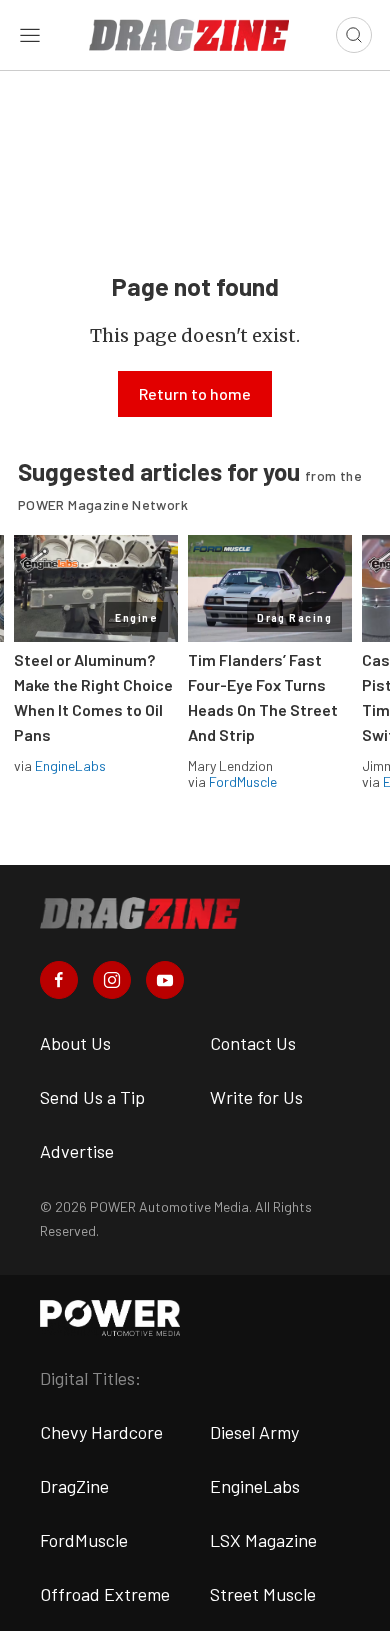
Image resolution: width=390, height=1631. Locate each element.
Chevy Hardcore (101, 1432)
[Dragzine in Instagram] (112, 980)
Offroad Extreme (105, 1594)
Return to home (195, 393)
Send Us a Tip (92, 1097)
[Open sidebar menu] (30, 35)
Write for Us (256, 1097)
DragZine (74, 1486)
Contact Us (253, 1043)
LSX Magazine (263, 1540)
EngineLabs (70, 765)
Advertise (77, 1151)
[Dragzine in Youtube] (165, 980)
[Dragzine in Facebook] (59, 980)
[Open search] (354, 35)
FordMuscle (243, 781)
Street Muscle (263, 1594)
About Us (75, 1043)
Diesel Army (254, 1432)
